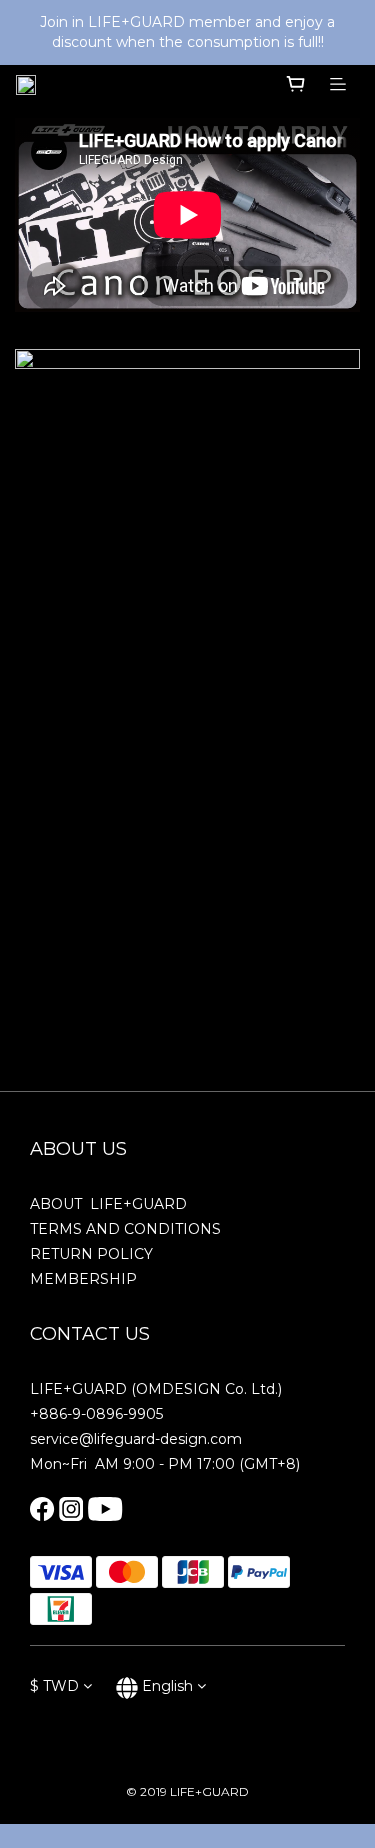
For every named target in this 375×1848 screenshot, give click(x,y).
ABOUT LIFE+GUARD (108, 1204)
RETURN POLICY (91, 1254)
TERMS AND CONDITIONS (125, 1229)
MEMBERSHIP (83, 1279)
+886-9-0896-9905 (96, 1414)
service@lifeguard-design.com (136, 1439)
